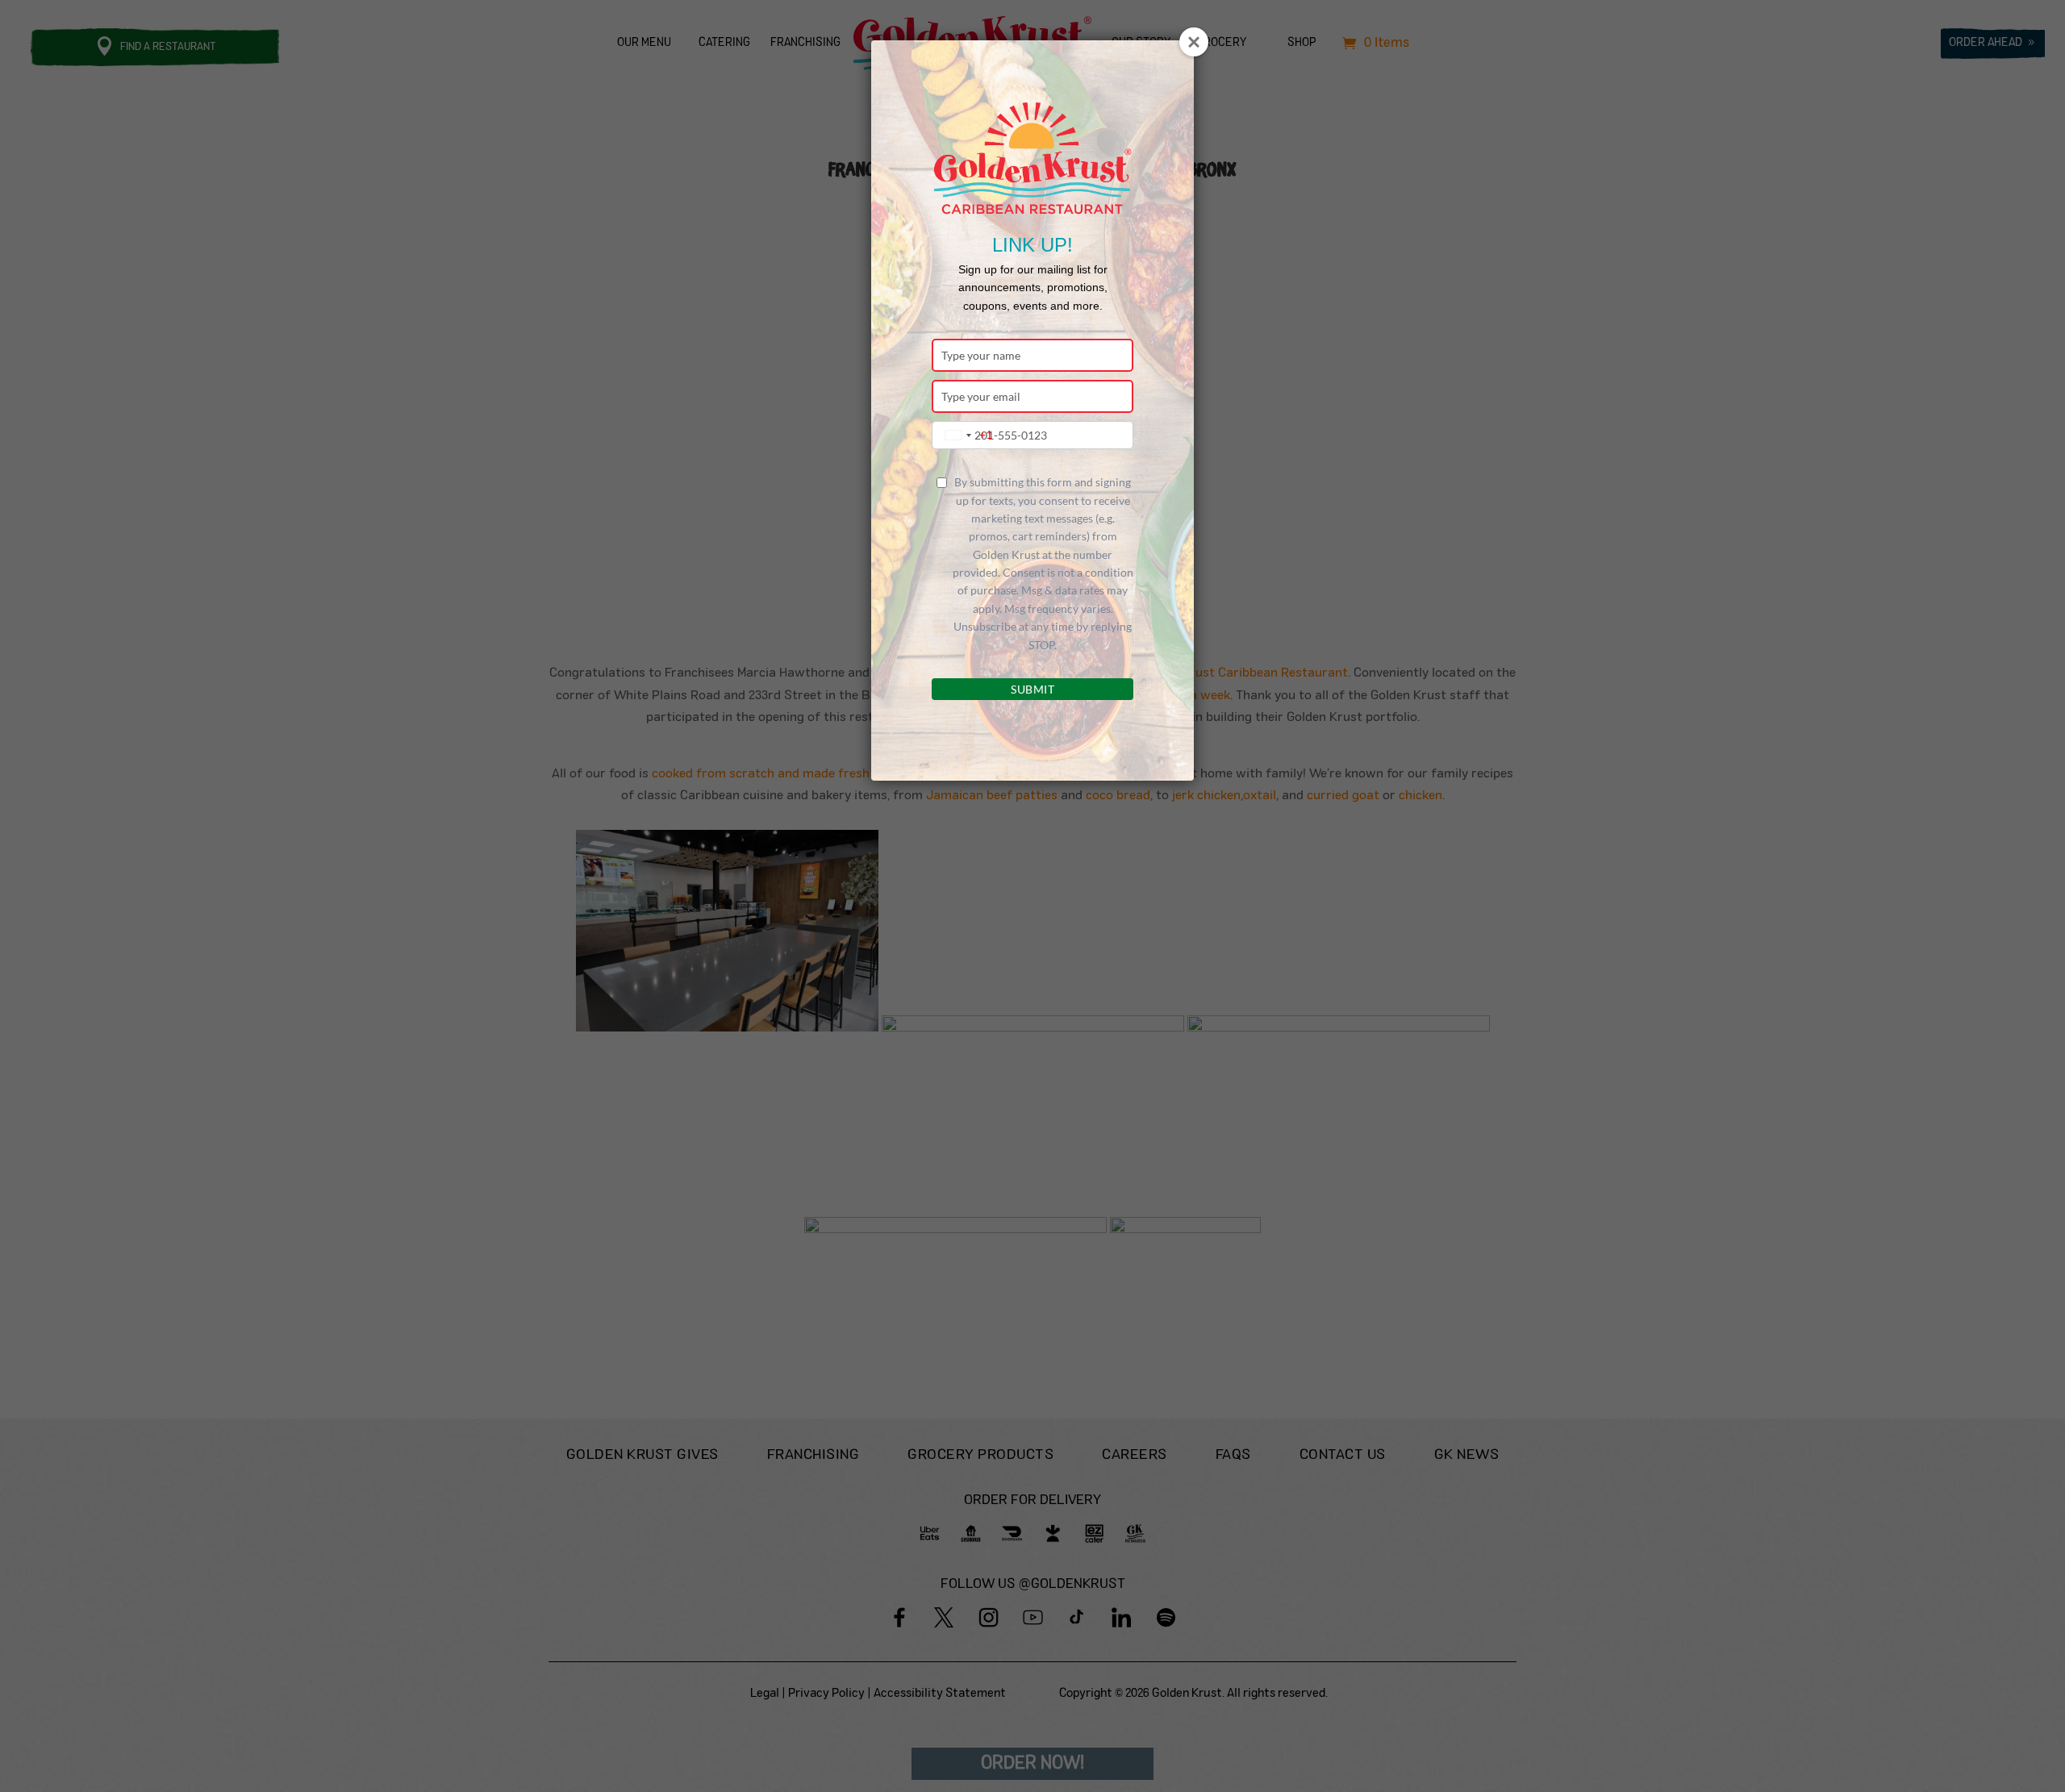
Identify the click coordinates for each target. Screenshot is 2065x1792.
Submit (1032, 689)
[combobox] (965, 435)
